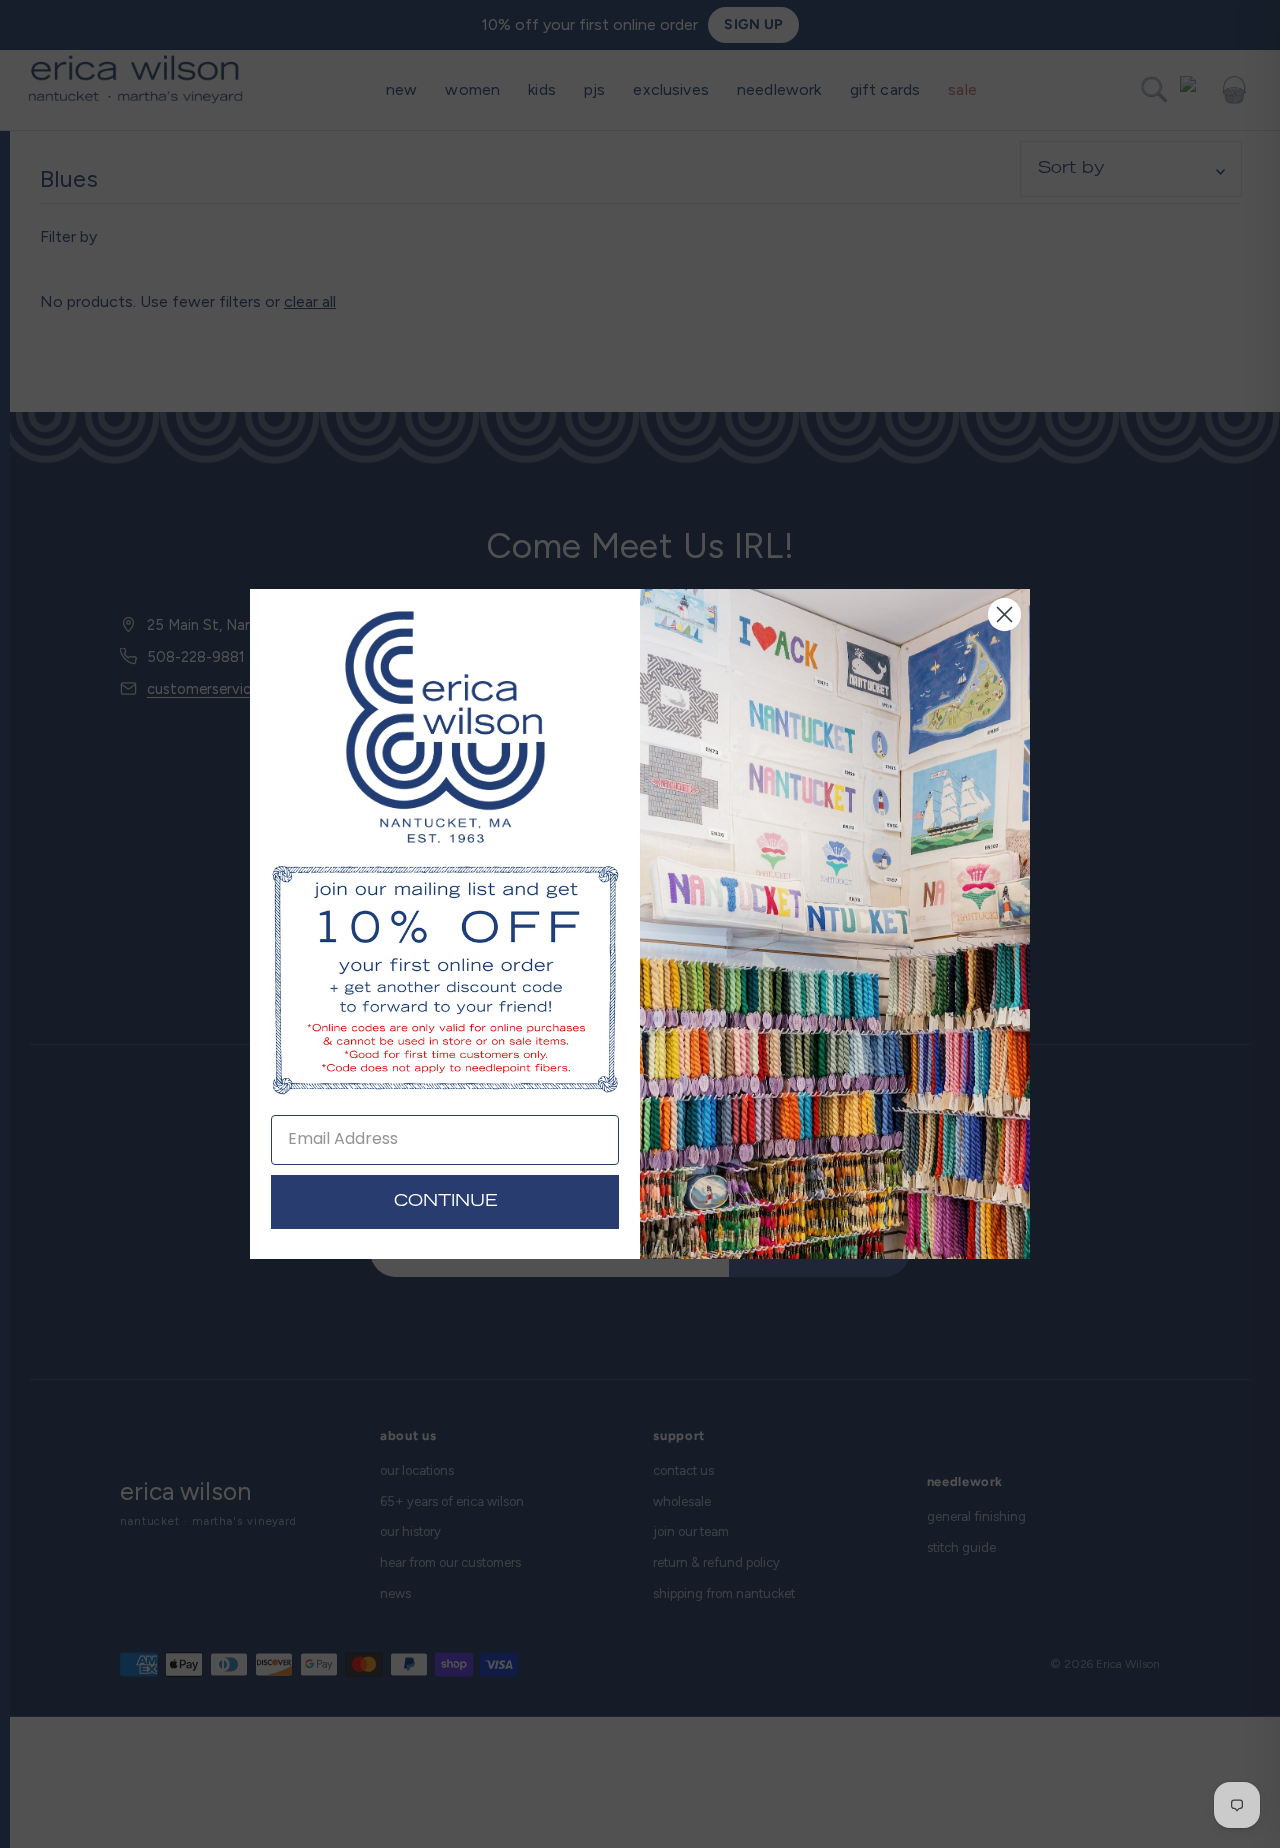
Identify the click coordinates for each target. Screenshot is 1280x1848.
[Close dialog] (1004, 614)
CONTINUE (445, 1202)
